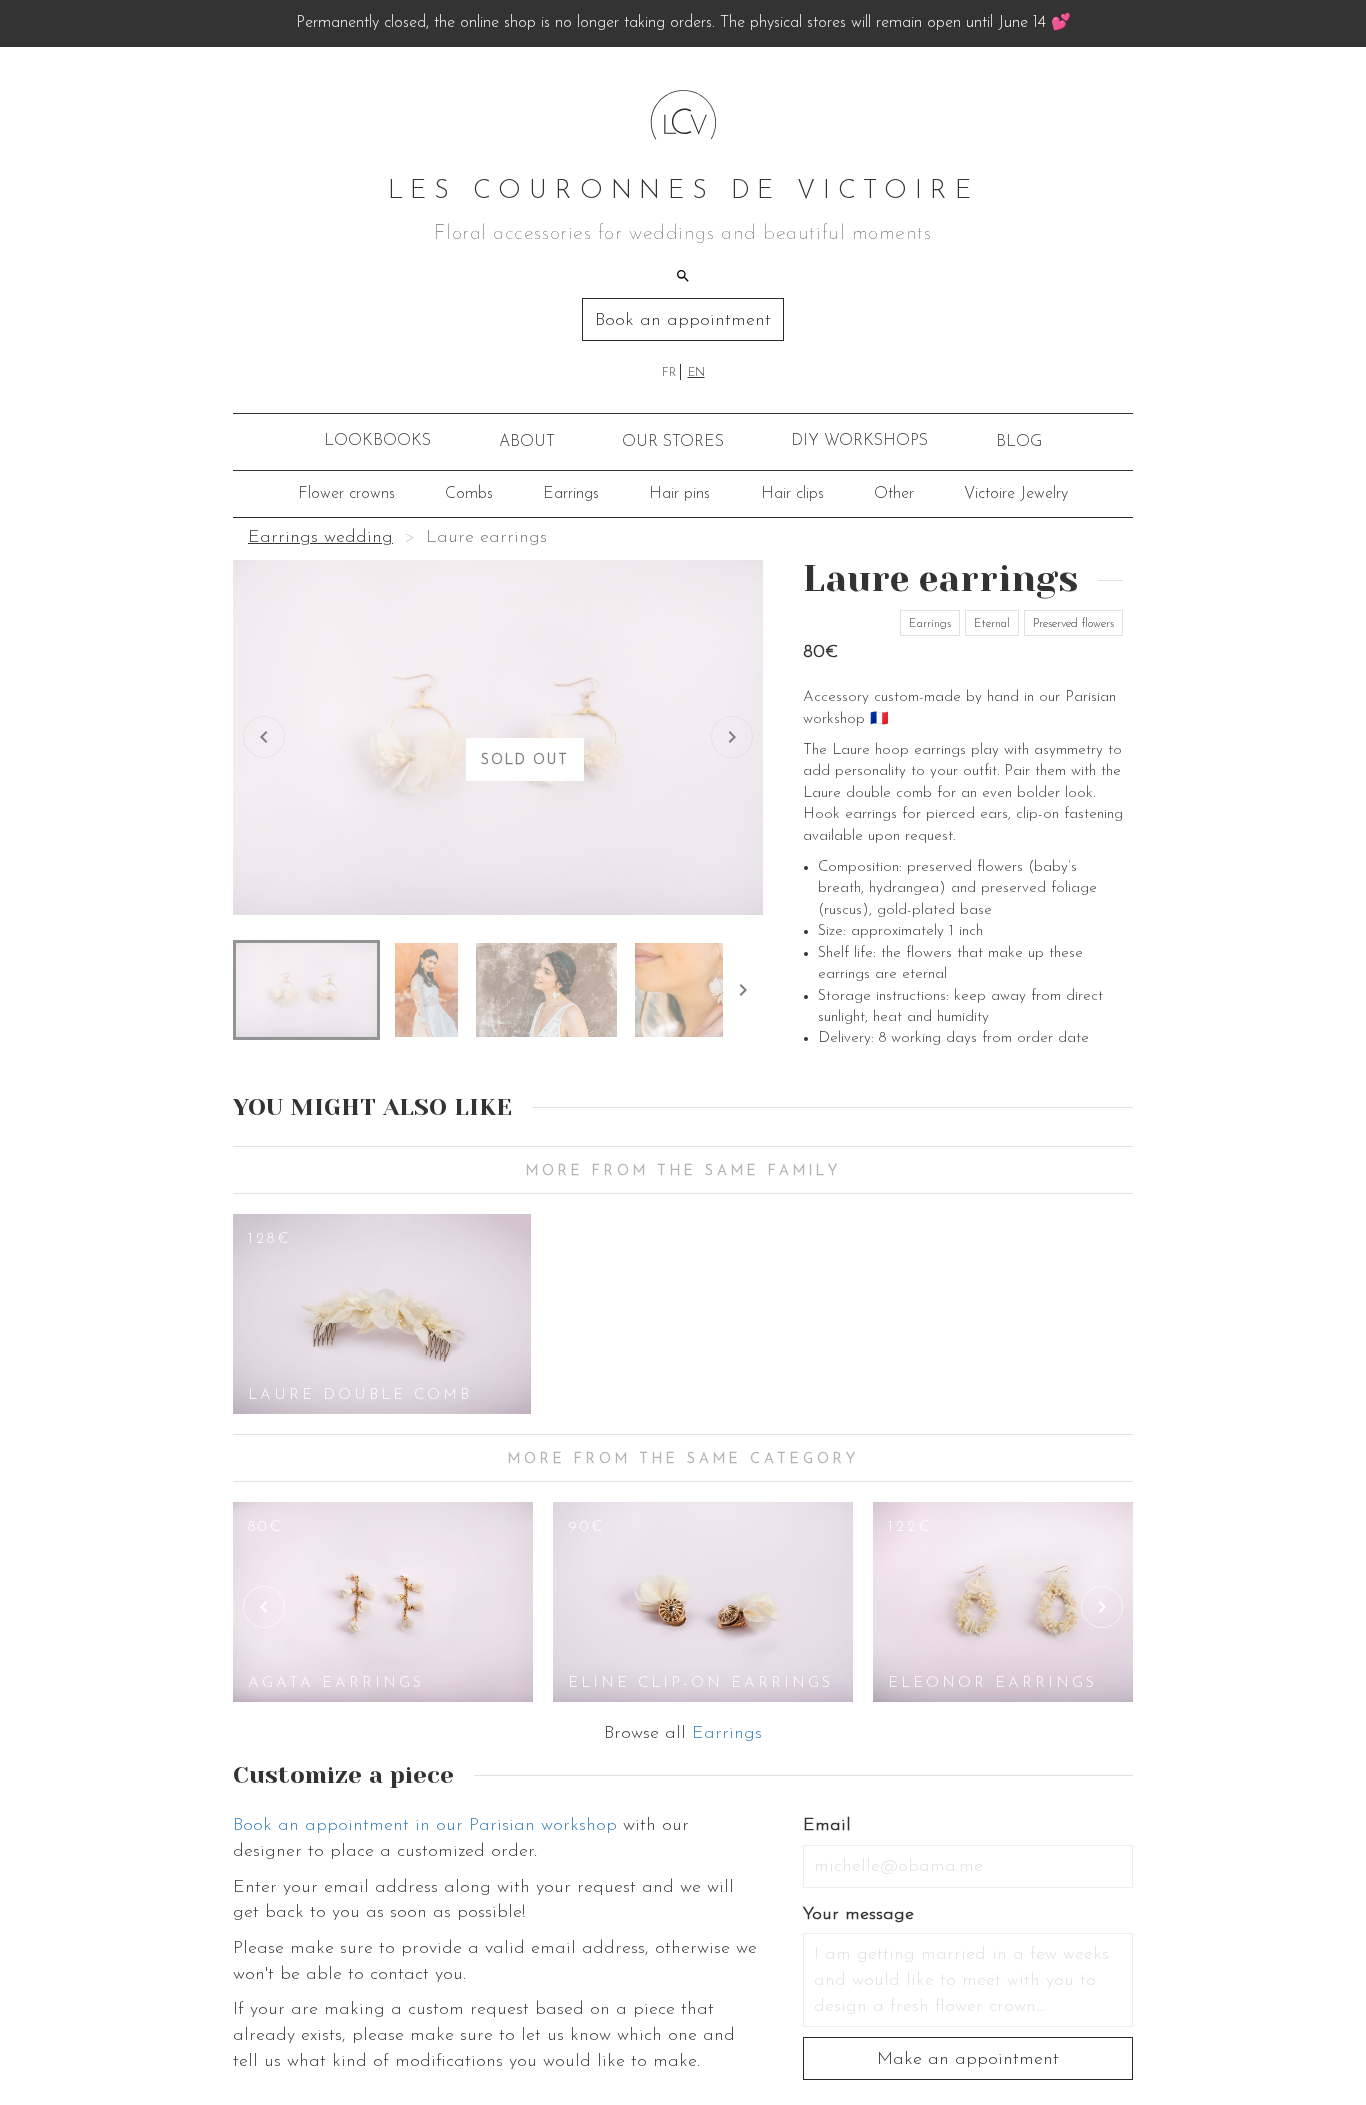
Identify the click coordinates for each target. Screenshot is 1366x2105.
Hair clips (792, 494)
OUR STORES (673, 442)
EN (696, 373)
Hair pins (679, 494)
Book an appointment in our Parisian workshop (425, 1826)
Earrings (571, 494)
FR (669, 373)
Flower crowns (346, 494)
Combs (469, 494)
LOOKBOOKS (377, 441)
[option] (382, 1314)
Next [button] (1102, 1607)
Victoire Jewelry (1016, 494)
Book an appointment (683, 321)
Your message (858, 1915)
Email (827, 1826)
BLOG (1019, 442)
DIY (859, 441)
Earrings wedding (320, 538)
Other (894, 494)
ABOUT (527, 442)
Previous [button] (264, 1607)
